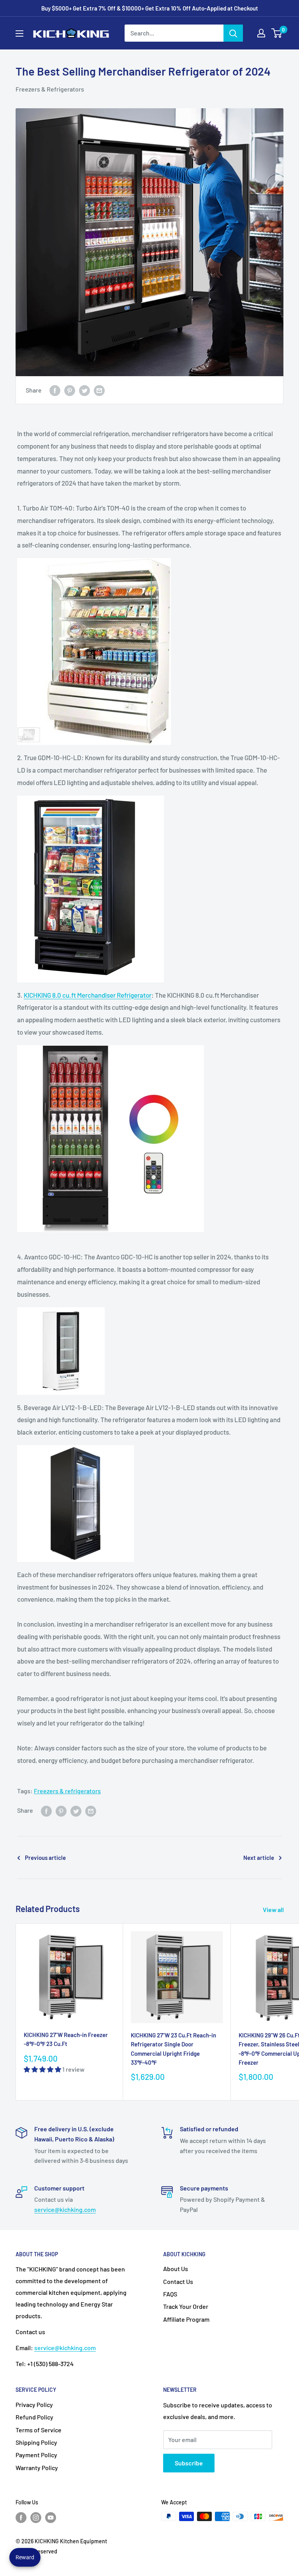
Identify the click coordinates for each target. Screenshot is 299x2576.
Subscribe (189, 2463)
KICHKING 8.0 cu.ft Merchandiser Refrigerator (88, 995)
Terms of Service (39, 2430)
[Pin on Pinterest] (70, 390)
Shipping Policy (36, 2442)
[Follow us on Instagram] (36, 2517)
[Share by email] (99, 390)
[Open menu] (19, 33)
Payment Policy (36, 2455)
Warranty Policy (37, 2468)
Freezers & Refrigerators (50, 89)
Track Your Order (186, 2306)
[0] (277, 33)
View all (274, 1910)
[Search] (233, 33)
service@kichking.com (65, 2209)
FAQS (170, 2294)
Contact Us (178, 2281)
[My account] (261, 33)
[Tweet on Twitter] (84, 390)
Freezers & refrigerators (67, 1791)
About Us (176, 2269)
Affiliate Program (186, 2319)
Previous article (45, 1858)
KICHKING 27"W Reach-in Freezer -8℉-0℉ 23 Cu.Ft (66, 2039)
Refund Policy (34, 2417)
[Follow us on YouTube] (51, 2517)
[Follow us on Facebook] (21, 2517)
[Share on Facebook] (55, 390)
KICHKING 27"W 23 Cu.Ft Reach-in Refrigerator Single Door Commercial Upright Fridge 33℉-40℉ (173, 2049)
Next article (259, 1858)
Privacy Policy (34, 2404)
